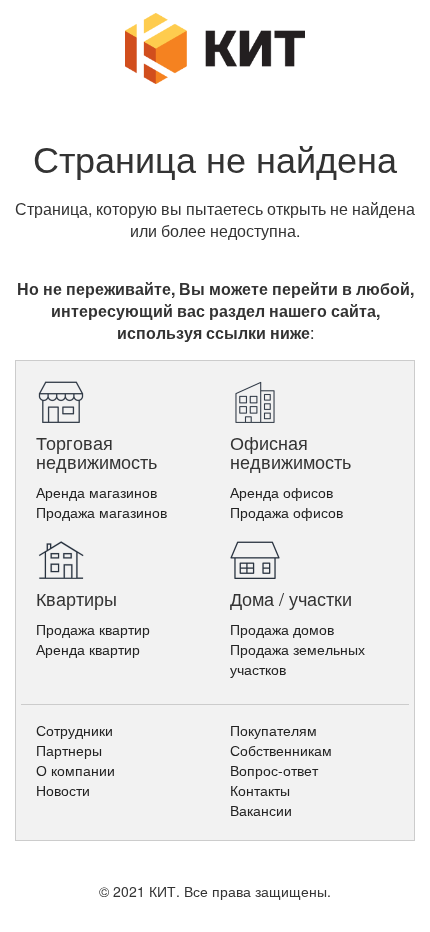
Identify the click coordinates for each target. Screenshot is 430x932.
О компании (75, 770)
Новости (63, 790)
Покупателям (273, 730)
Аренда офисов (281, 492)
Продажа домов (282, 629)
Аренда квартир (88, 649)
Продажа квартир (93, 629)
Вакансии (261, 810)
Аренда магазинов (96, 492)
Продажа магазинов (101, 512)
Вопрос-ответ (274, 770)
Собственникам (281, 750)
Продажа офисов (286, 512)
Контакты (260, 790)
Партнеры (69, 750)
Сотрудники (74, 730)
